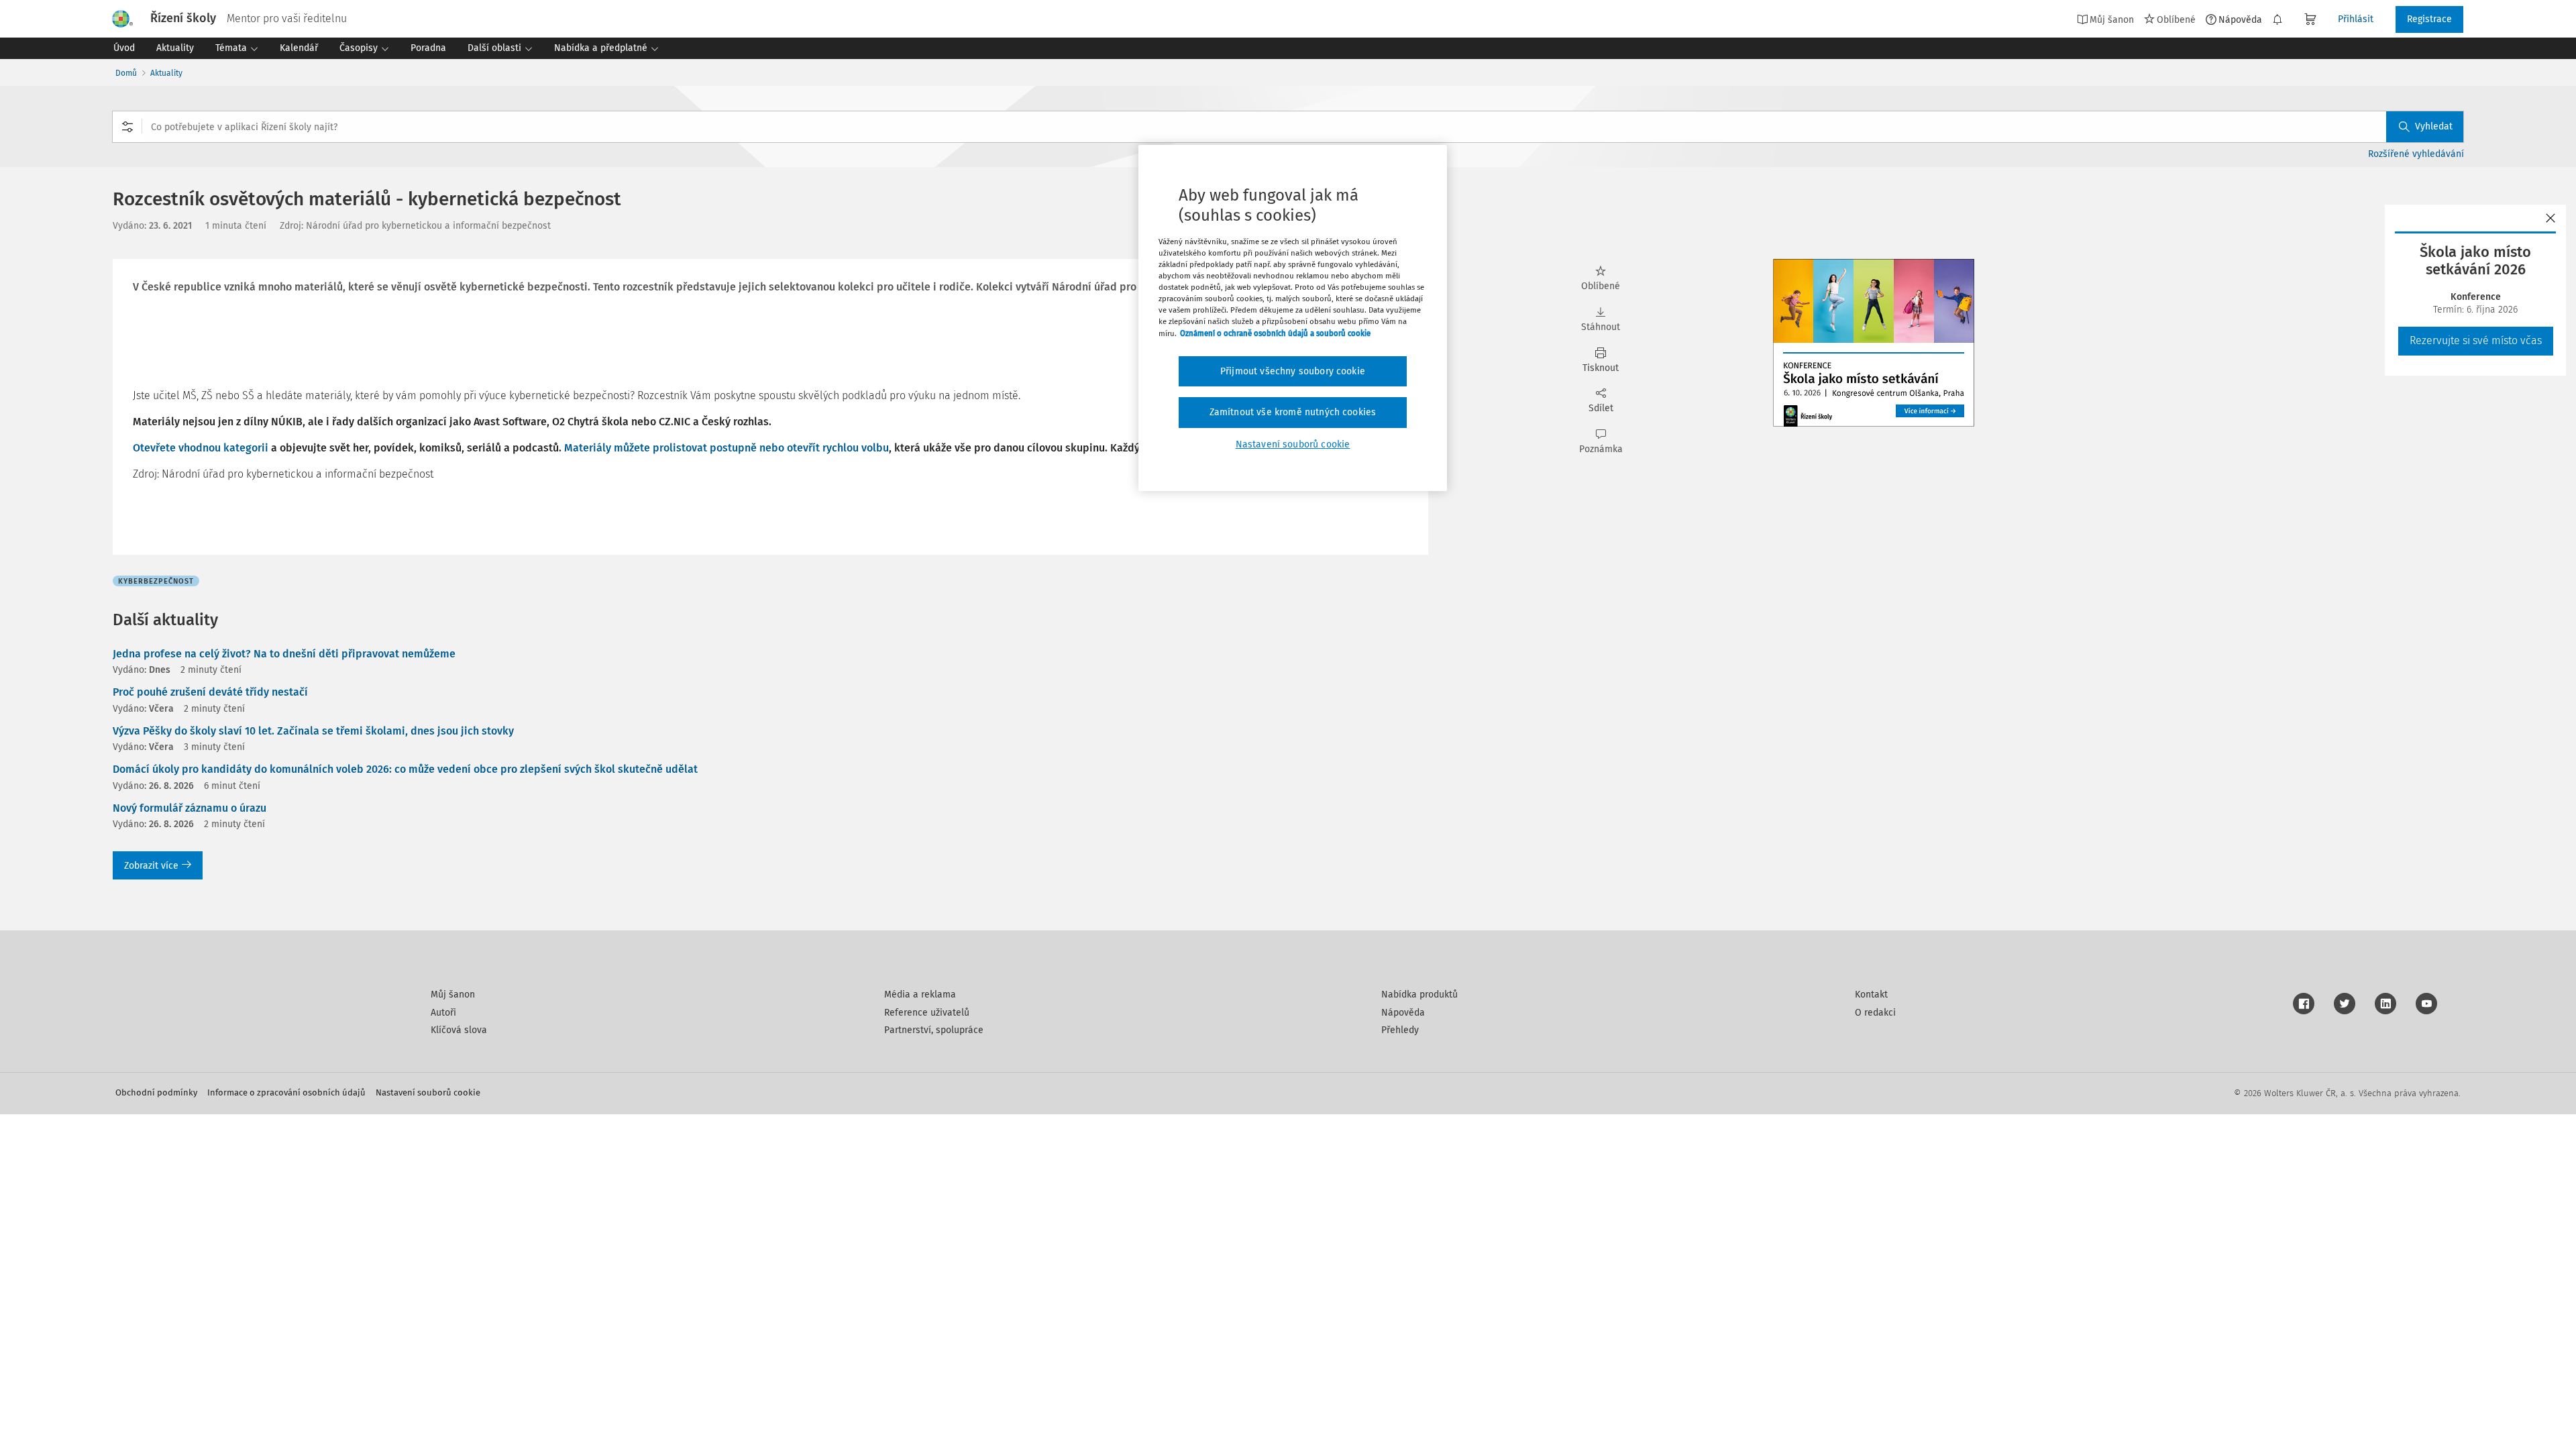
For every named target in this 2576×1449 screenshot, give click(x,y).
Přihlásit (2356, 19)
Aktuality (166, 73)
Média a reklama (920, 995)
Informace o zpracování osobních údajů (286, 1092)
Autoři (443, 1013)
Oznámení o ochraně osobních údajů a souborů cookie (1275, 333)
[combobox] (1288, 127)
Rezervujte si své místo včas (2476, 340)
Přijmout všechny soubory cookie (1293, 371)
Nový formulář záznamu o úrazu (190, 808)
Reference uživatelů (927, 1013)
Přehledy (1400, 1030)
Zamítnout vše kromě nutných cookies (1293, 412)
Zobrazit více (151, 866)
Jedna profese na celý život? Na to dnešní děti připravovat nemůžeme (284, 654)
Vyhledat (2434, 126)
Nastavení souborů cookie (428, 1092)
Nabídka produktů (1419, 995)
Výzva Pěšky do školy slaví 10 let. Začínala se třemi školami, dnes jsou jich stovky (313, 731)
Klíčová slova (459, 1030)
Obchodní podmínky (156, 1092)
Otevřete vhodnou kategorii (201, 448)
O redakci (1875, 1013)
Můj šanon (453, 995)
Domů (126, 73)
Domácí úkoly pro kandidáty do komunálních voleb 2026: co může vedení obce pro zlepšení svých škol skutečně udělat (405, 769)
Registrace (2429, 19)
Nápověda (2240, 19)
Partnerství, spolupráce (934, 1030)
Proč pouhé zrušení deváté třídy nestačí (210, 692)
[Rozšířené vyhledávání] (127, 127)
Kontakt (1871, 995)
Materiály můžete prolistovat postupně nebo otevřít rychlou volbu (727, 448)
